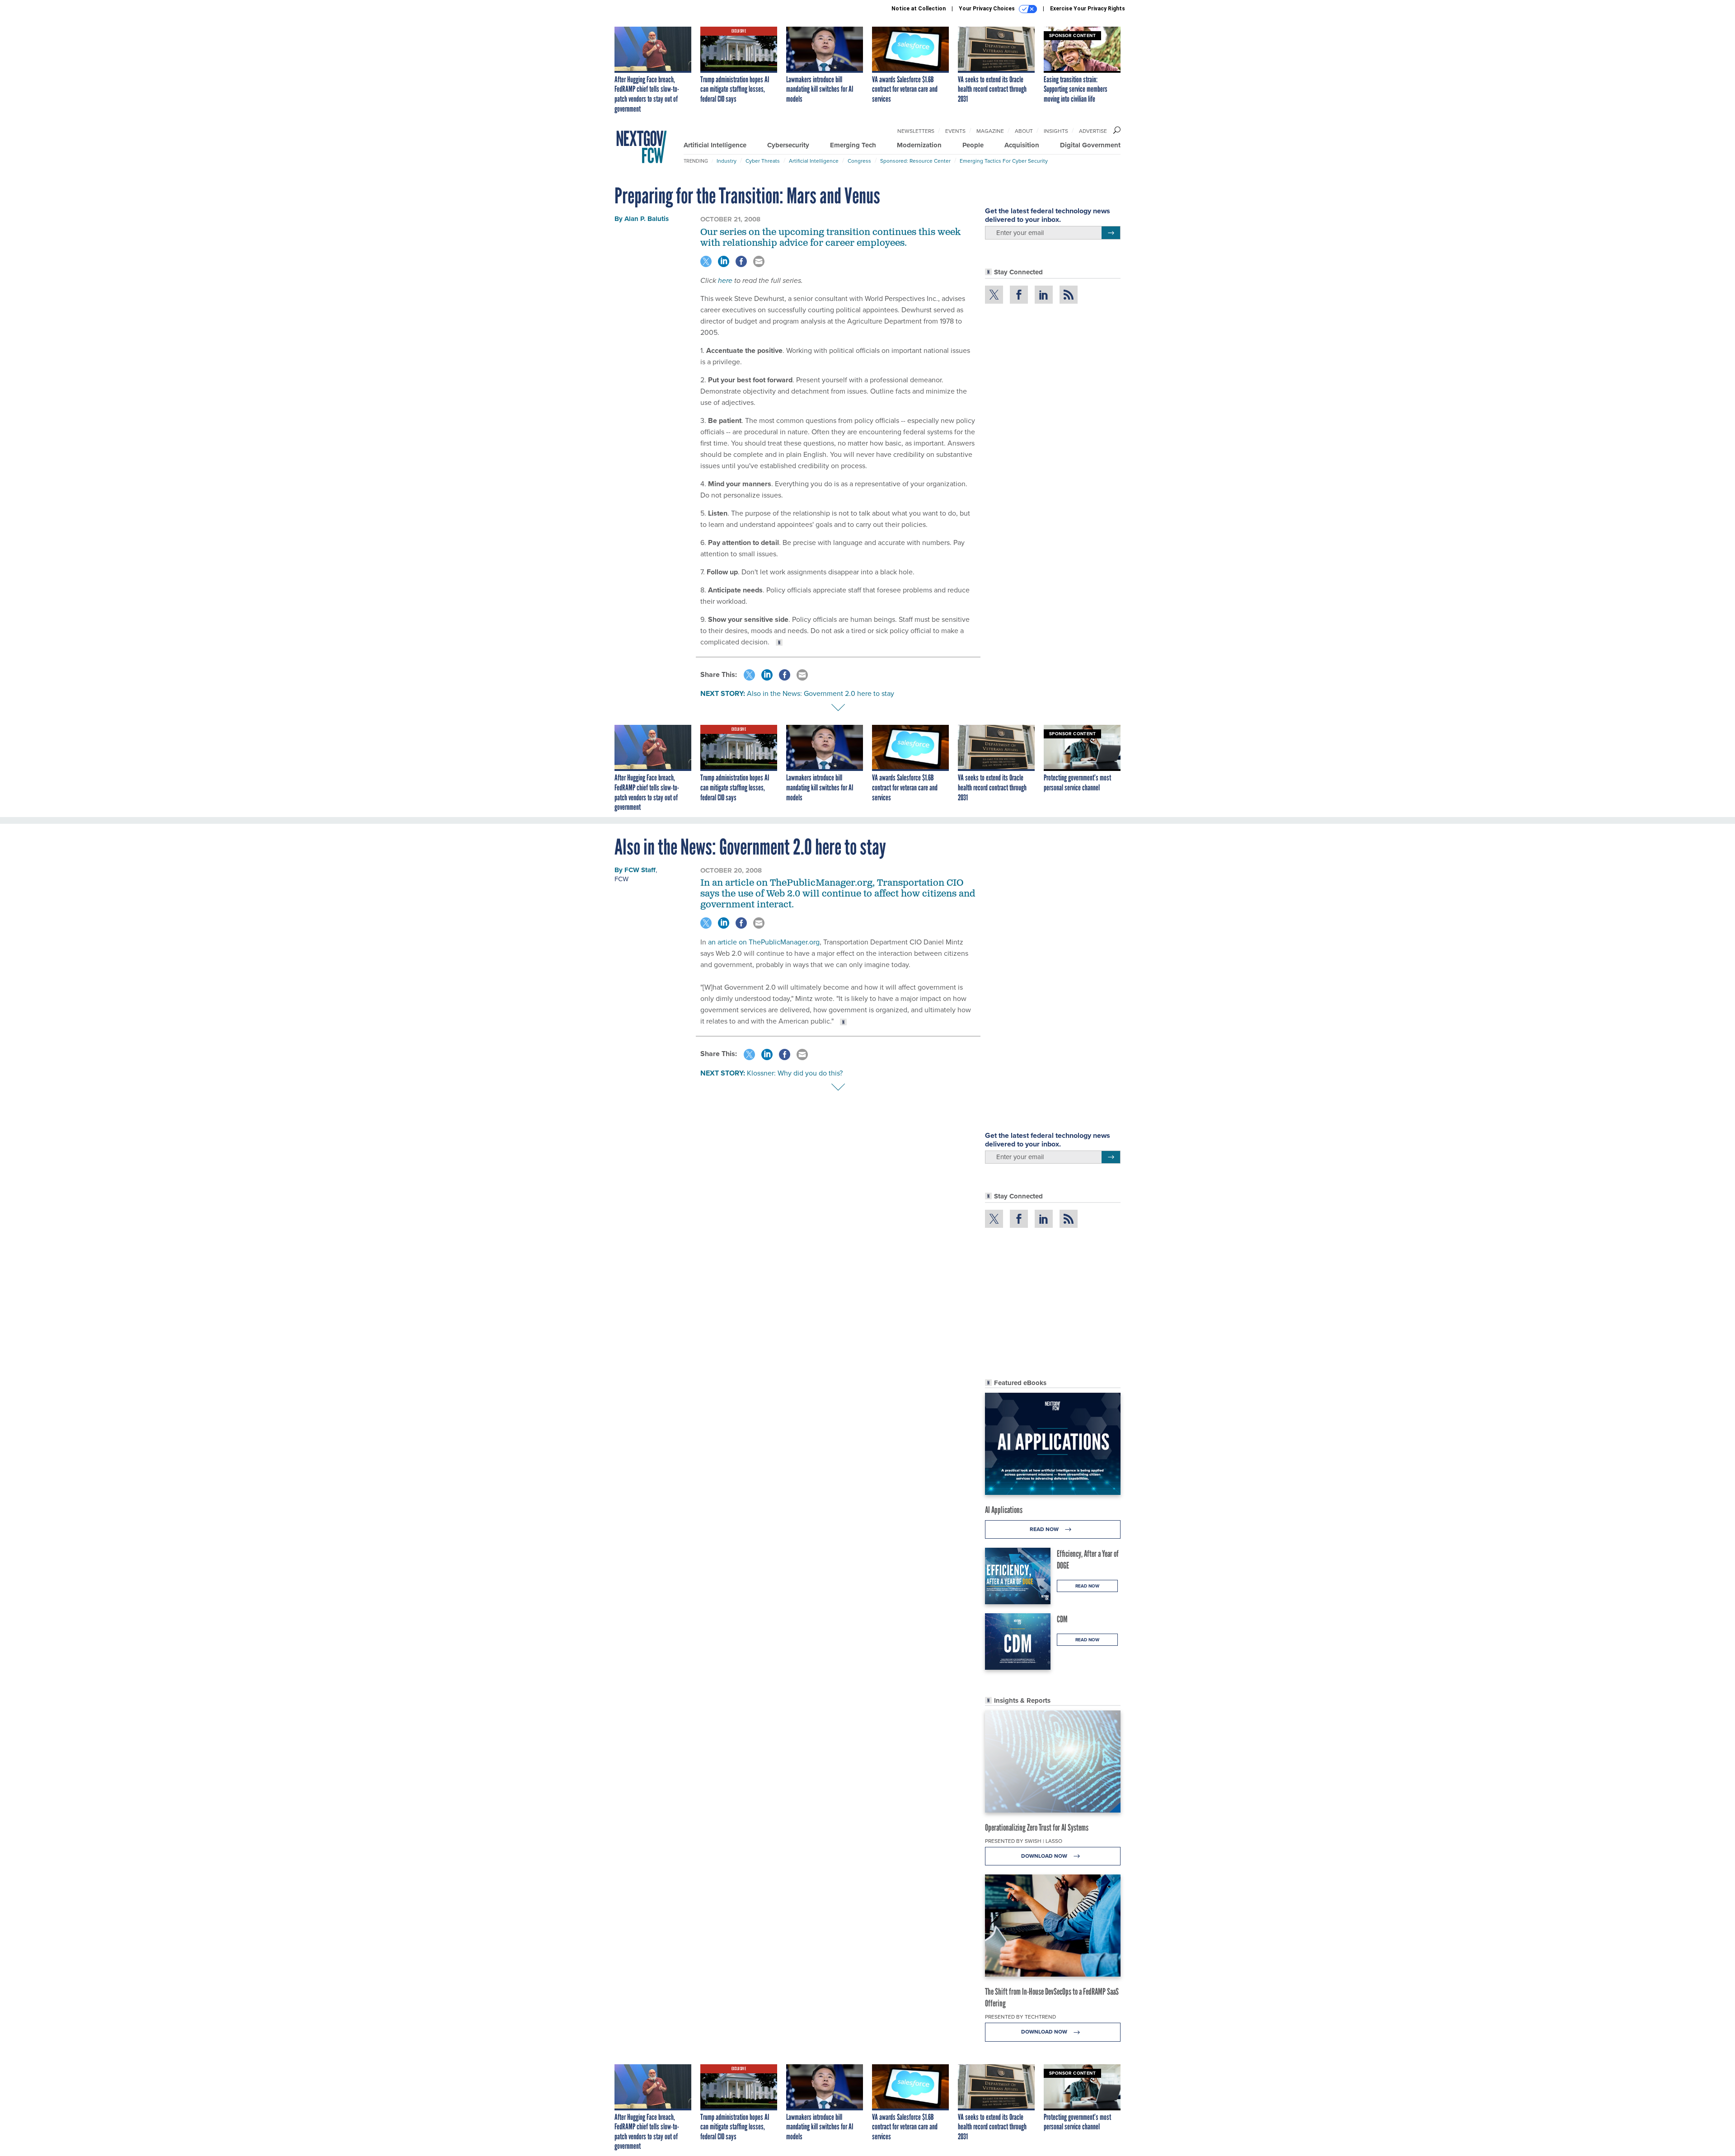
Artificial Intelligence (715, 145)
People (973, 145)
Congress (859, 161)
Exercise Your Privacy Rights (1088, 9)
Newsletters (916, 131)
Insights (1056, 131)
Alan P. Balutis (647, 219)
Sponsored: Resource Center (915, 161)
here (725, 280)
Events (955, 131)
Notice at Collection (919, 9)
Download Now (1045, 1856)
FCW (621, 879)
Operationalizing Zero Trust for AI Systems (1037, 1827)
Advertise (1093, 131)
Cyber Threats (763, 161)
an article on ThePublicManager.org (764, 942)
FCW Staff (640, 870)
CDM (1062, 1619)
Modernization (919, 145)
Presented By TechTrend (1020, 2017)
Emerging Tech (853, 145)
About (1024, 131)
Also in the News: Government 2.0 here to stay (821, 693)
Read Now (1045, 1529)
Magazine (990, 131)
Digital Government (1090, 145)
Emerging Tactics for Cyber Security (1004, 161)
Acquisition (1022, 145)
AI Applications (1004, 1510)
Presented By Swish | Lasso (1024, 1841)
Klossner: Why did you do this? (795, 1073)
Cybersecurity (788, 145)
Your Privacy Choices (987, 9)
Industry (727, 161)
